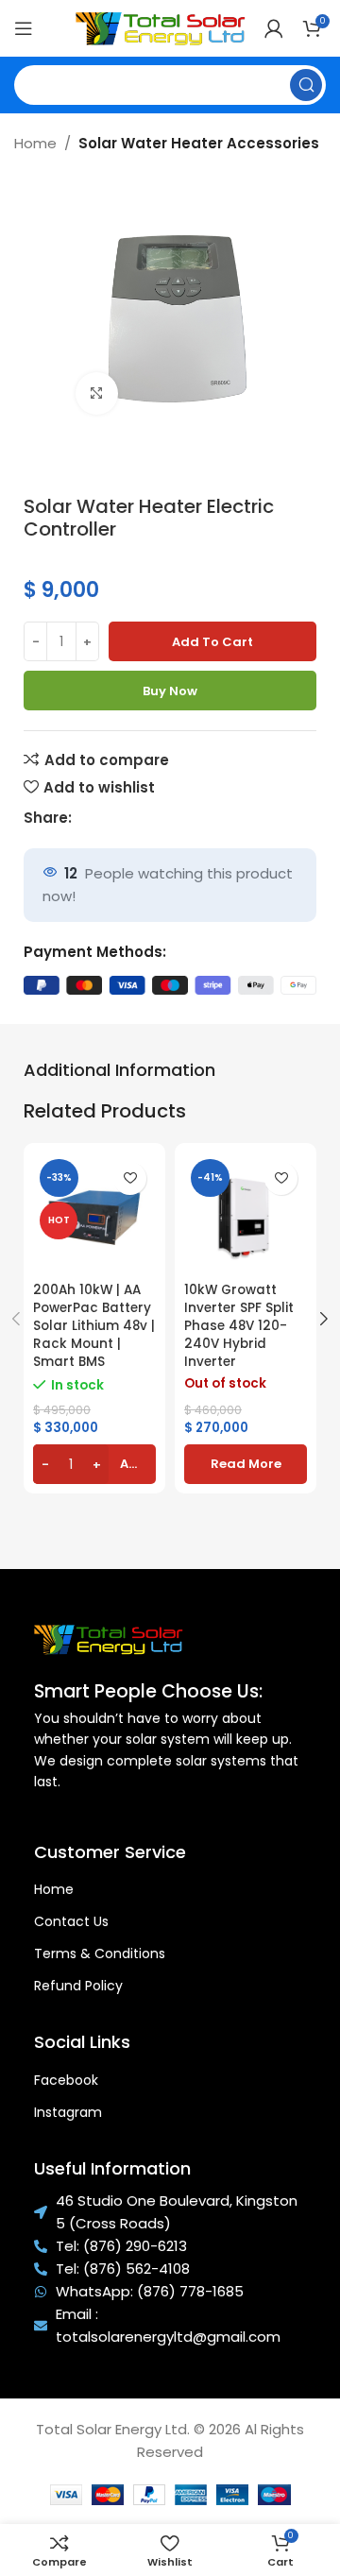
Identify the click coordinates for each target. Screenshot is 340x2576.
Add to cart (212, 642)
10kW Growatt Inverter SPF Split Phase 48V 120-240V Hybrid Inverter (239, 1326)
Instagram (68, 2112)
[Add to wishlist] (130, 1178)
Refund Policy (78, 1986)
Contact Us (71, 1921)
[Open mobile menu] (24, 28)
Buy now (170, 691)
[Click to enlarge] (97, 393)
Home (35, 143)
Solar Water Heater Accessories (199, 143)
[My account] (274, 28)
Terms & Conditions (100, 1953)
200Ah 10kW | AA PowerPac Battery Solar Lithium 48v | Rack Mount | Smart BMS (94, 1326)
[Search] (306, 85)
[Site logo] (161, 27)
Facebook (66, 2080)
